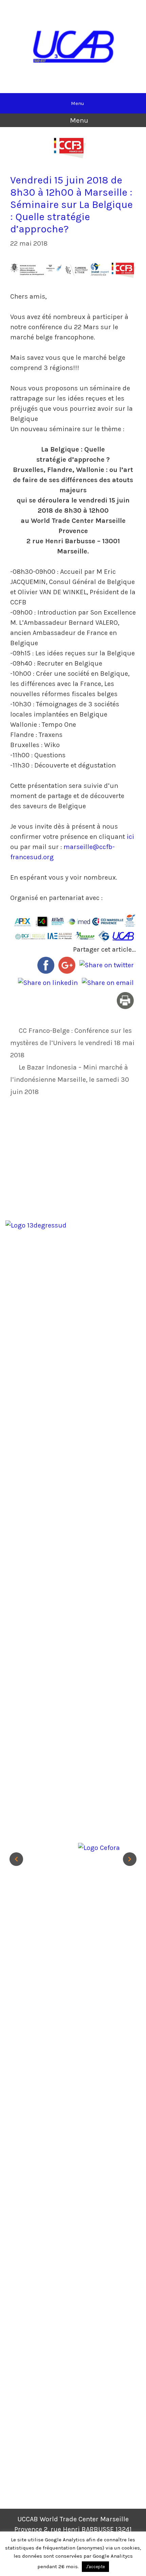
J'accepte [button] (95, 2567)
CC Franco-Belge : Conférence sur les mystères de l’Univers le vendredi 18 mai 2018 (72, 1043)
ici (130, 837)
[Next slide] (130, 1859)
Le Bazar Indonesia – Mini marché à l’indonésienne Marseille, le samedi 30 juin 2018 (70, 1080)
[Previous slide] (16, 1859)
